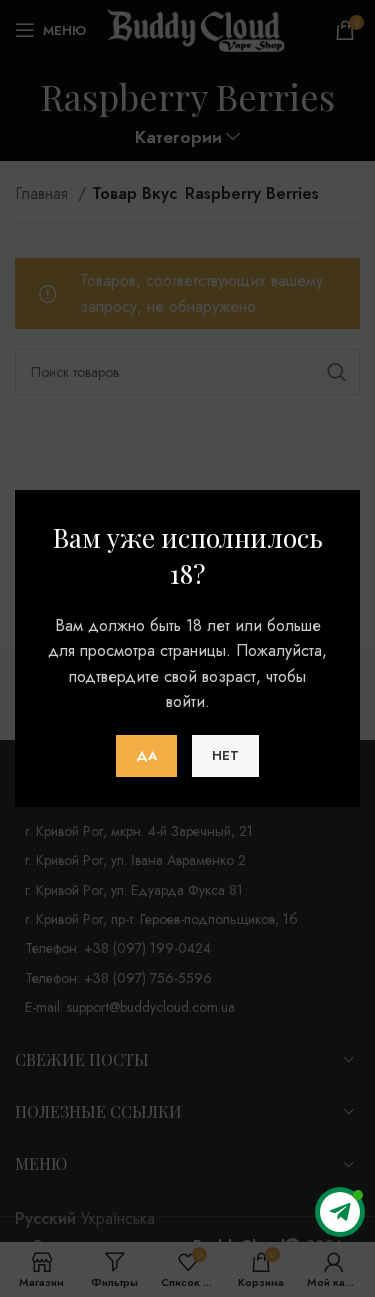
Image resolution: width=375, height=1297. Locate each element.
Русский (45, 1218)
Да (146, 755)
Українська (118, 1218)
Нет (225, 755)
